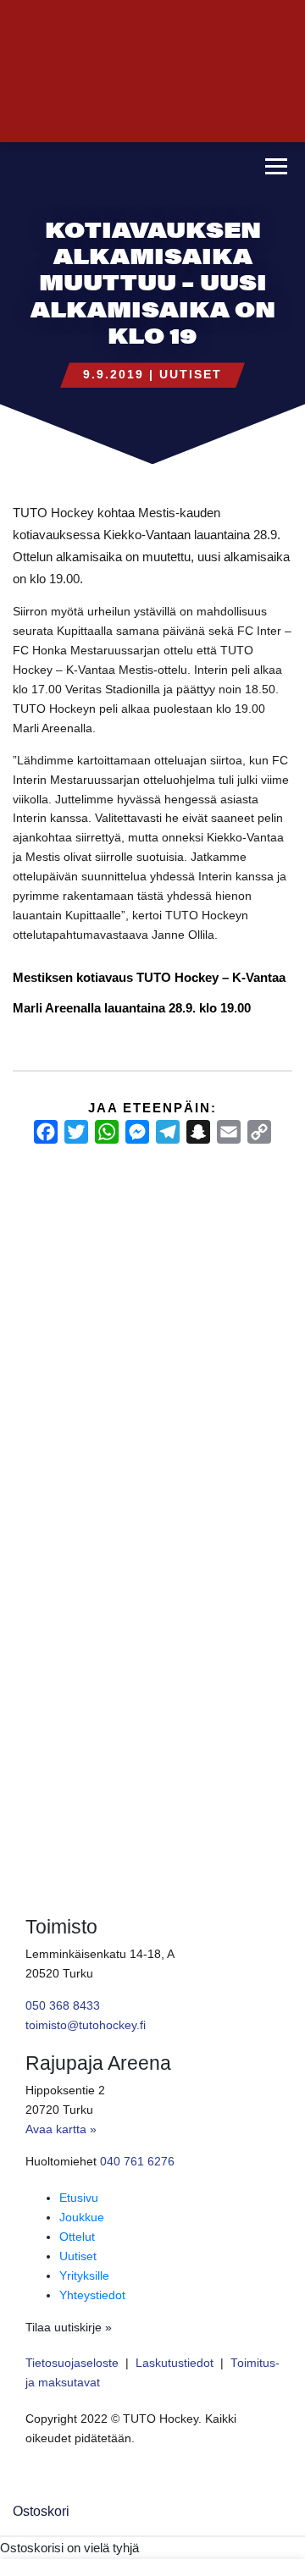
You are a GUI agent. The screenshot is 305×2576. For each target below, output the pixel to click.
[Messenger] (137, 1132)
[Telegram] (168, 1132)
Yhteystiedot (92, 2295)
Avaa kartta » (61, 2129)
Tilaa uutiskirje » (69, 2328)
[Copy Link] (259, 1132)
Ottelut (77, 2237)
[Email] (229, 1132)
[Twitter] (76, 1132)
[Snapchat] (198, 1132)
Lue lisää (42, 1641)
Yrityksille (84, 2276)
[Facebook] (46, 1132)
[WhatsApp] (107, 1132)
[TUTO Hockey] (125, 168)
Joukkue (82, 2217)
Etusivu (79, 2198)
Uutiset (191, 375)
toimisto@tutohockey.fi (86, 2025)
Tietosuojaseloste (72, 2363)
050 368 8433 (63, 2006)
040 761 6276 (137, 2162)
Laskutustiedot (175, 2363)
